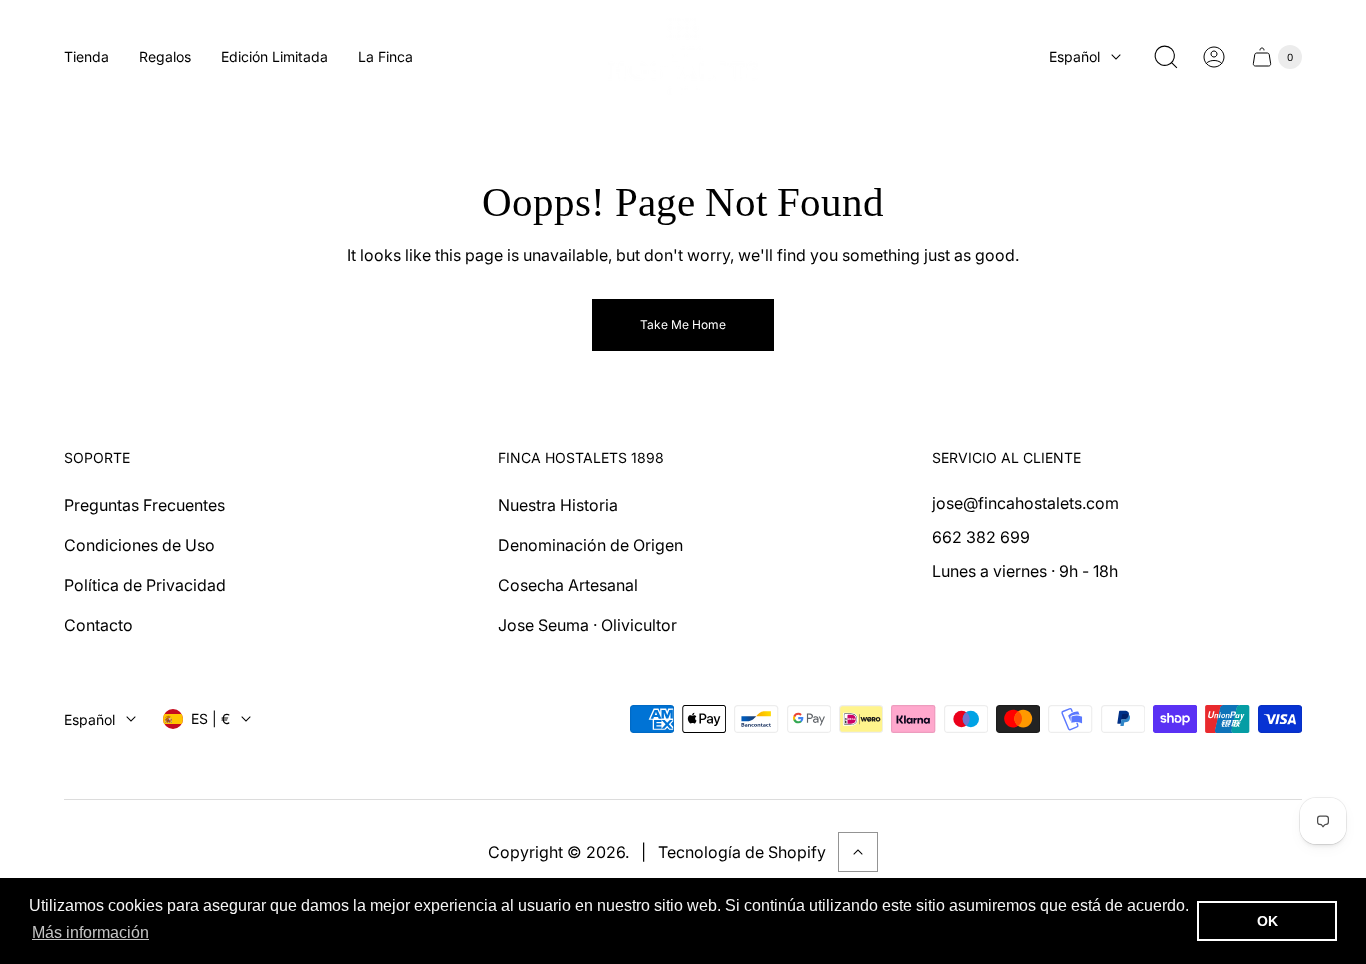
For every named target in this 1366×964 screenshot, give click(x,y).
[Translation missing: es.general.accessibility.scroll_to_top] (858, 852)
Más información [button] (90, 932)
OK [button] (1267, 921)
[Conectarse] (1214, 57)
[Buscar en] (1166, 57)
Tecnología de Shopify (742, 852)
